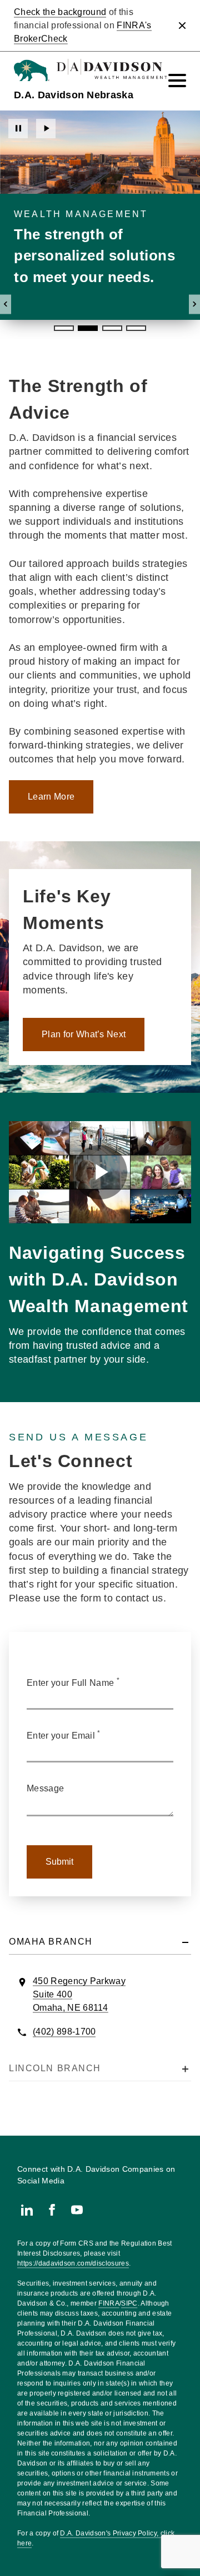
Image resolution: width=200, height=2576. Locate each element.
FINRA (109, 2303)
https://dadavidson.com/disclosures (73, 2263)
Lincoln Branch (55, 2068)
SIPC (129, 2303)
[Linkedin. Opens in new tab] (27, 2210)
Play (46, 129)
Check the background (60, 12)
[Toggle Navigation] (177, 81)
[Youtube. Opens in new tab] (77, 2210)
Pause (18, 129)
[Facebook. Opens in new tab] (52, 2210)
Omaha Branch (51, 1942)
